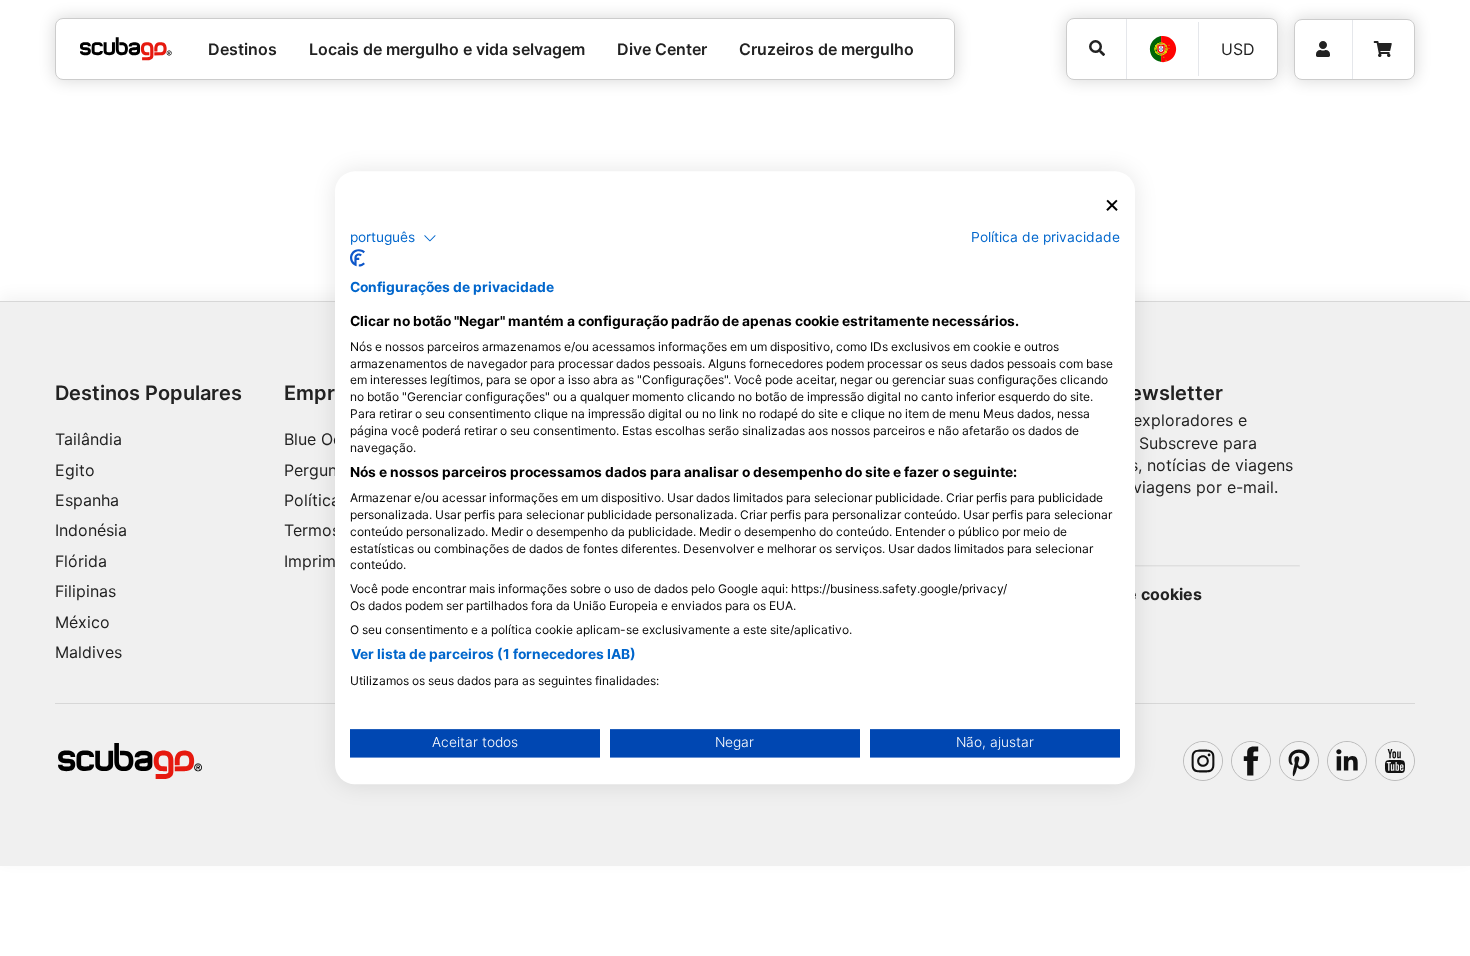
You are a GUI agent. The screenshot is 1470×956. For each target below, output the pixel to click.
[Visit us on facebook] (1251, 761)
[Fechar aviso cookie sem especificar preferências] (1112, 205)
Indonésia (91, 530)
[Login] (1323, 49)
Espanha (87, 500)
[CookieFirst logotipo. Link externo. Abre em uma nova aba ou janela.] (357, 259)
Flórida (81, 561)
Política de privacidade (1045, 237)
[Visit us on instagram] (1203, 761)
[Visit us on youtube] (1395, 761)
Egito (75, 470)
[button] (393, 238)
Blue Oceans (330, 439)
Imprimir (315, 561)
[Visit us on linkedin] (1347, 761)
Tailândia (88, 439)
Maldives (88, 652)
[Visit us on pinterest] (1299, 761)
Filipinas (85, 591)
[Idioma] (1162, 49)
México (82, 622)
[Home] (126, 49)
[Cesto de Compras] (1383, 49)
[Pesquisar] (1096, 48)
